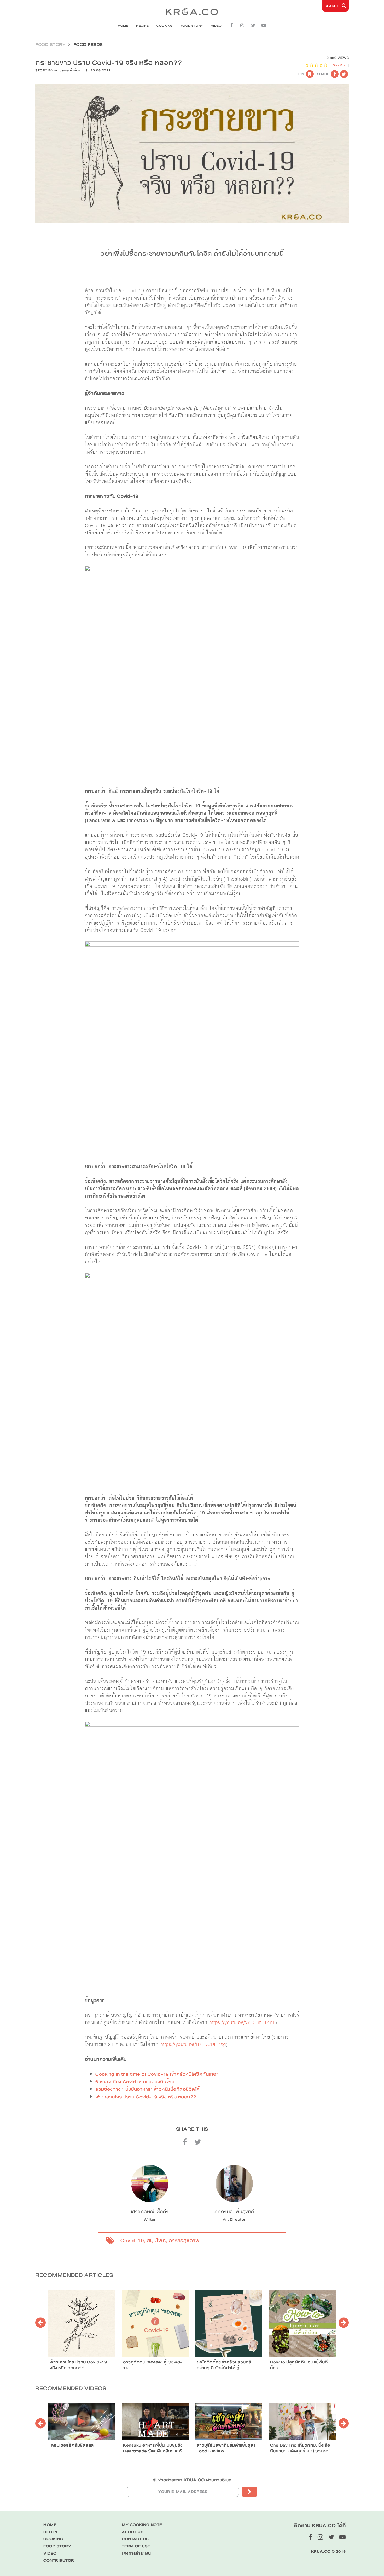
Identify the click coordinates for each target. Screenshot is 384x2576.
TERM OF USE (136, 2546)
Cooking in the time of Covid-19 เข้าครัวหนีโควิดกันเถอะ (157, 2074)
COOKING (165, 26)
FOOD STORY (192, 26)
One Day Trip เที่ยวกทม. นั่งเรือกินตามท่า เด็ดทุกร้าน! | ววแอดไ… (302, 2448)
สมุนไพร (156, 2241)
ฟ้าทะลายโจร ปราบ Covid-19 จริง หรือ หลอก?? (146, 2097)
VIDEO (216, 26)
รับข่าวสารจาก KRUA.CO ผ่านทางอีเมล (192, 2480)
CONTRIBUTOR (59, 2560)
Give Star (340, 65)
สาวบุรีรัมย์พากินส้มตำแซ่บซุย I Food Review (226, 2448)
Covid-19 (132, 2241)
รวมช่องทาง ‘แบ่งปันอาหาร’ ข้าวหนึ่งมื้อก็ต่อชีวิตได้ (148, 2089)
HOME (123, 26)
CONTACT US (135, 2539)
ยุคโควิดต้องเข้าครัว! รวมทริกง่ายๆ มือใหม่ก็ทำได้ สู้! (224, 2365)
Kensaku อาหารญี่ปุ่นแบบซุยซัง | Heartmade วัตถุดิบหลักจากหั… (154, 2448)
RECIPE (142, 26)
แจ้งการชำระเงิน (136, 2553)
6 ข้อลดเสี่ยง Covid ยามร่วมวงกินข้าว (135, 2082)
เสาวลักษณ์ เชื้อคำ (69, 70)
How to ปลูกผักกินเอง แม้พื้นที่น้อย (299, 2365)
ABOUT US (133, 2532)
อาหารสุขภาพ (184, 2241)
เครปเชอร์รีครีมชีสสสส (72, 2445)
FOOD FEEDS (88, 45)
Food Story (50, 45)
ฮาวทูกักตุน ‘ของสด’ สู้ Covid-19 (153, 2365)
